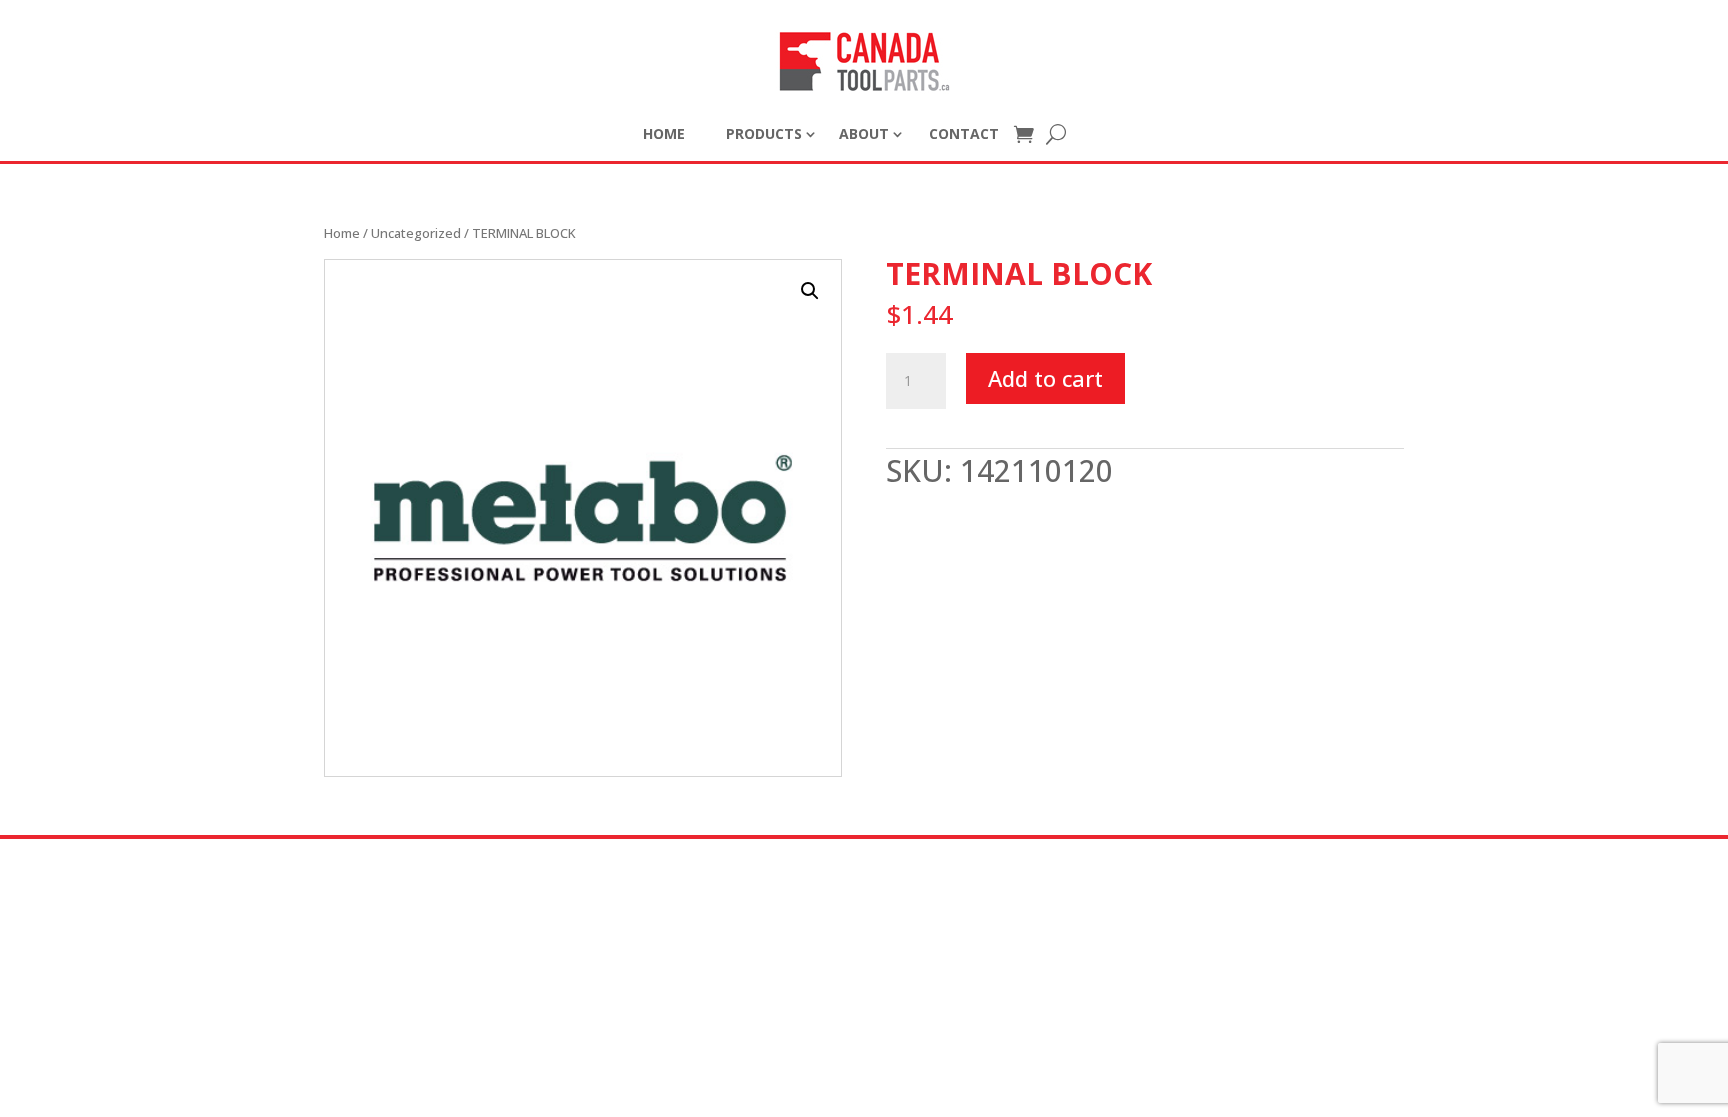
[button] (810, 291)
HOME (664, 133)
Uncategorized (416, 233)
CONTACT (964, 133)
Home (342, 233)
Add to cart (1045, 378)
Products (764, 133)
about (864, 133)
